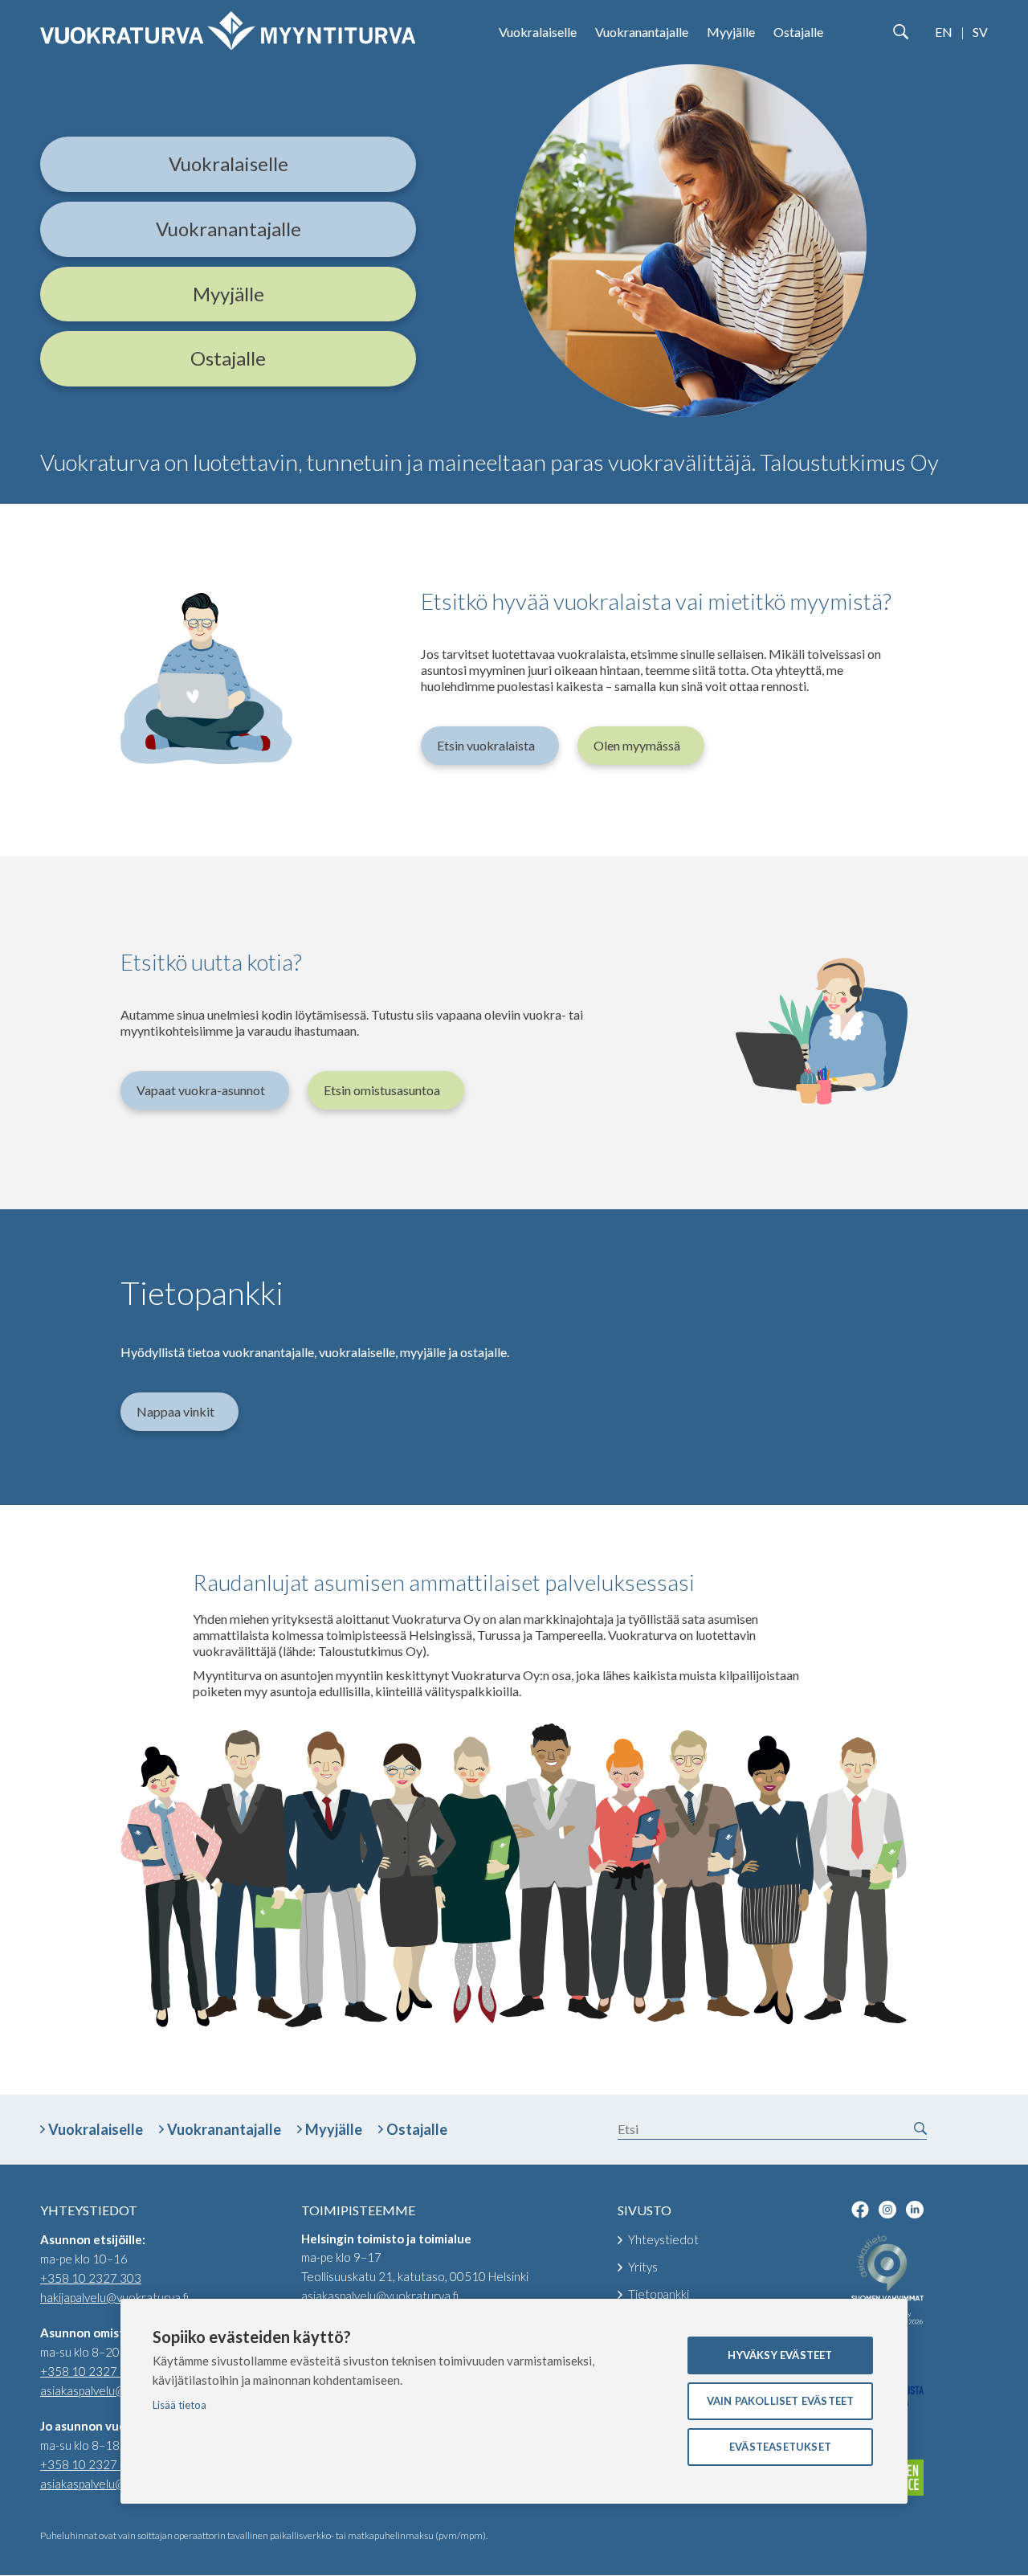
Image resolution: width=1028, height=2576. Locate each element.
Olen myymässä (637, 745)
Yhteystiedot (663, 2239)
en (944, 32)
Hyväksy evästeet (780, 2355)
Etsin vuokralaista (486, 745)
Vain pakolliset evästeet (781, 2401)
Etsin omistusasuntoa (382, 1090)
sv (980, 32)
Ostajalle (798, 32)
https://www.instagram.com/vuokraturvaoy (887, 2210)
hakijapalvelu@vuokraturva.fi (114, 2297)
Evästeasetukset (780, 2447)
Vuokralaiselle (538, 32)
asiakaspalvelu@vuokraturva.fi (119, 2390)
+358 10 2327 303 (91, 2278)
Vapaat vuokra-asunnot (201, 1090)
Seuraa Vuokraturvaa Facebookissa (860, 2210)
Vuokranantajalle (642, 32)
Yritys (643, 2267)
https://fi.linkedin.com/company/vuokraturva (915, 2210)
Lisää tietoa (179, 2405)
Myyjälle (731, 32)
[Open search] (900, 32)
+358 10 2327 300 (91, 2371)
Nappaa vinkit (175, 1411)
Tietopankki (659, 2294)
